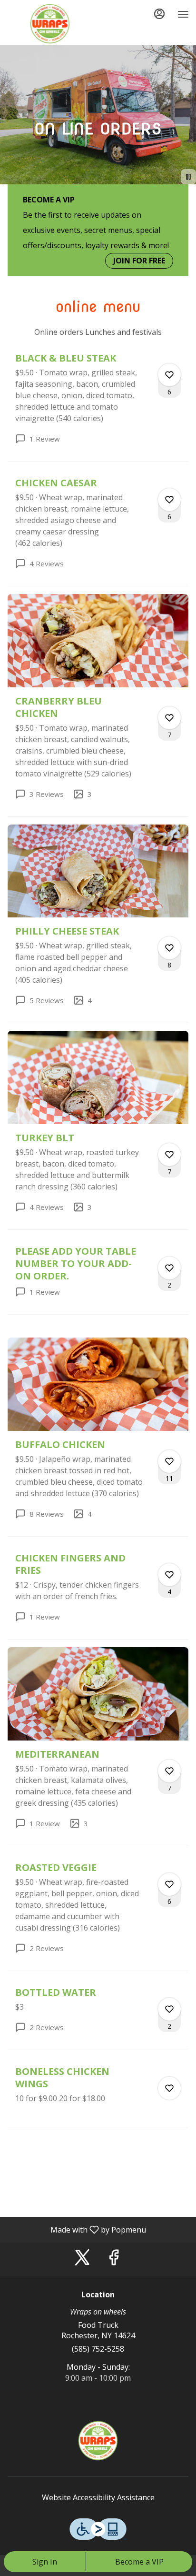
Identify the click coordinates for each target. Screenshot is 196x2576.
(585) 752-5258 (98, 2349)
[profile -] (159, 14)
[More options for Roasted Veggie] (169, 1884)
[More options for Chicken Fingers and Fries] (169, 1575)
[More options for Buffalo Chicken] (169, 1461)
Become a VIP (139, 2562)
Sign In (45, 2562)
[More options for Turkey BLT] (169, 1155)
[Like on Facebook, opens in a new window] (114, 2259)
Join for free (139, 261)
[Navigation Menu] (183, 14)
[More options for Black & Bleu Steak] (169, 375)
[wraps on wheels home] (50, 24)
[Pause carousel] (188, 177)
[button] (98, 407)
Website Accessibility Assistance (98, 2497)
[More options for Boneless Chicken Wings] (169, 2088)
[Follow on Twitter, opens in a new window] (82, 2259)
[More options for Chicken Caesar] (169, 500)
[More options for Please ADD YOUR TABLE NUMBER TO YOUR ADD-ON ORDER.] (169, 1268)
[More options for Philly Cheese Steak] (169, 948)
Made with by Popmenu (77, 2229)
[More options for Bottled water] (169, 2009)
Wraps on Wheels (98, 2441)
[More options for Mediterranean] (169, 1771)
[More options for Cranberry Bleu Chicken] (169, 718)
